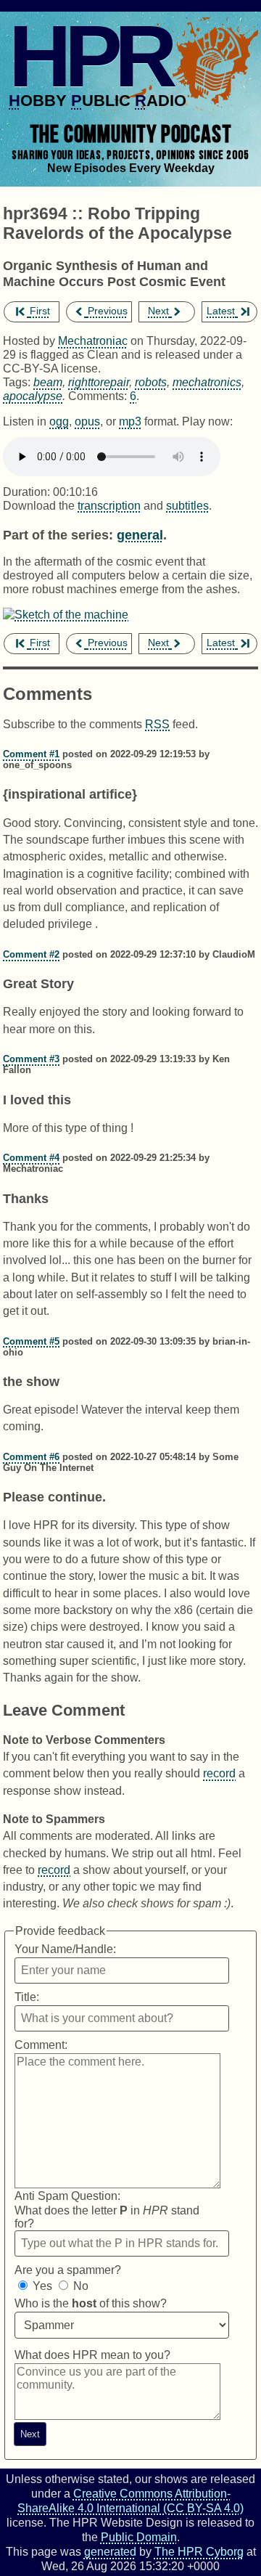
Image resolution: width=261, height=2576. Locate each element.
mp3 (130, 421)
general (140, 535)
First (40, 311)
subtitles (187, 505)
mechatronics (207, 382)
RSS (157, 724)
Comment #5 (31, 1341)
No (81, 2286)
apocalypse (33, 396)
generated (110, 2551)
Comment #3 (31, 1059)
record (219, 1773)
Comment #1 (31, 754)
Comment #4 (31, 1158)
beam (48, 382)
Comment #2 (31, 954)
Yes (42, 2286)
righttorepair (99, 382)
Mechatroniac (93, 341)
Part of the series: (58, 535)
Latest (221, 311)
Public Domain (139, 2537)
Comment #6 (31, 1457)
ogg (59, 421)
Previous (108, 311)
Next (158, 311)
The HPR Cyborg (199, 2551)
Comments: (99, 396)
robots (151, 382)
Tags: (17, 382)
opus (87, 421)
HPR (90, 56)
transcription (109, 505)
